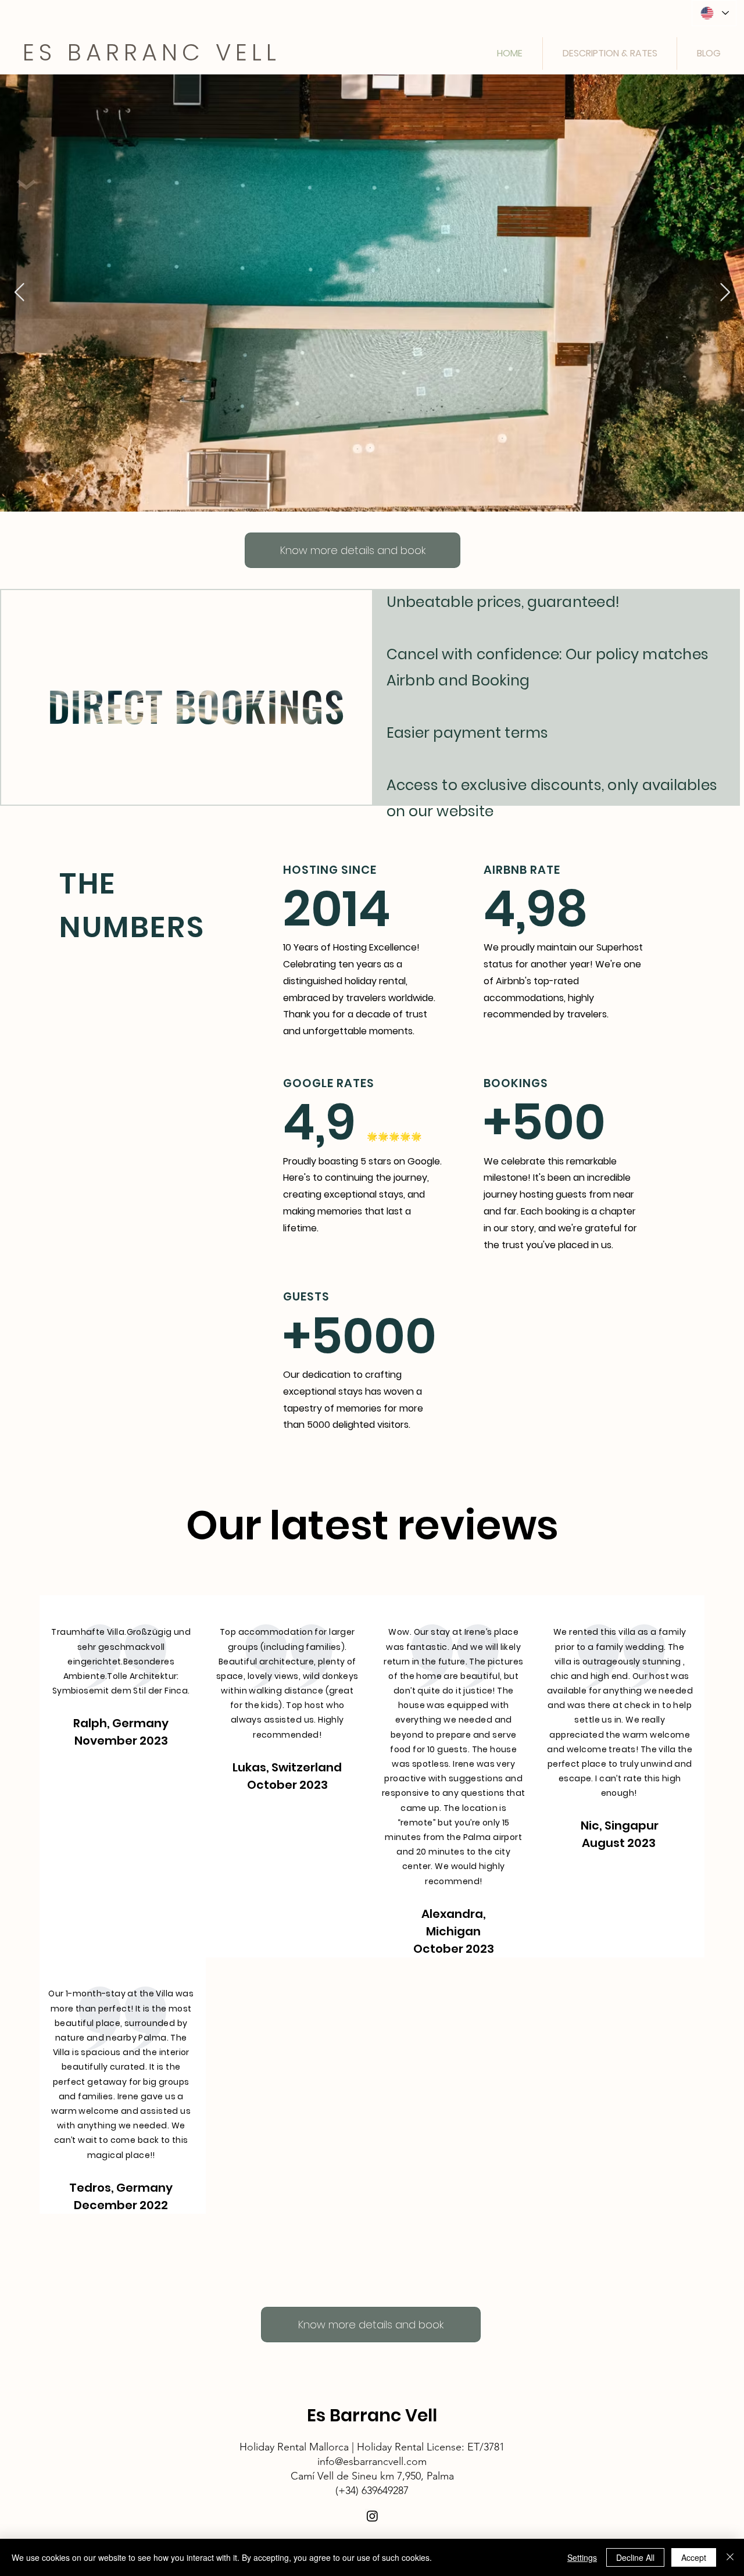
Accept (694, 2557)
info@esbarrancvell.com (372, 2461)
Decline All (635, 2557)
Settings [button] (582, 2557)
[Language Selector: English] (714, 13)
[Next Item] (725, 293)
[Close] (730, 2557)
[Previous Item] (19, 293)
